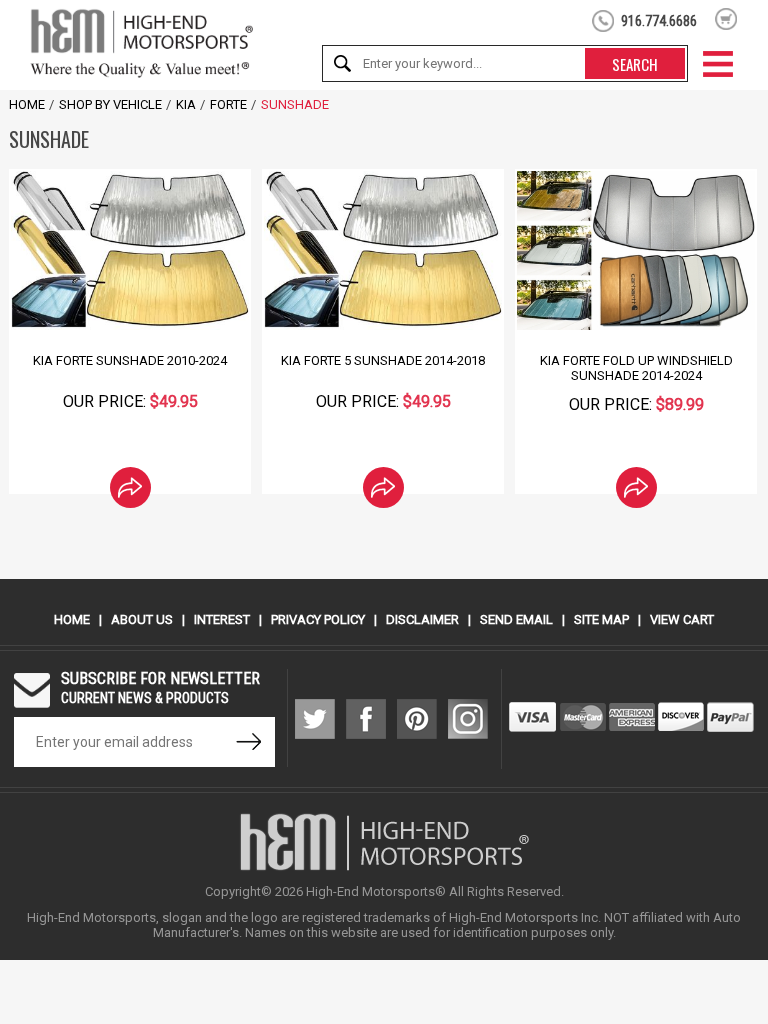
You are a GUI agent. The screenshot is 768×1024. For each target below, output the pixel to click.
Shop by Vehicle (110, 104)
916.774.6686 (659, 21)
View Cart (682, 619)
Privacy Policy (318, 619)
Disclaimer (422, 619)
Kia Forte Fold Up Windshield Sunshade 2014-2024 (636, 368)
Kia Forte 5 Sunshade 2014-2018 (383, 360)
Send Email (516, 619)
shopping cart (726, 19)
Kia (186, 104)
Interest (222, 619)
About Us (142, 619)
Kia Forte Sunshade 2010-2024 (130, 360)
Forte (228, 104)
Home (27, 104)
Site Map (601, 619)
